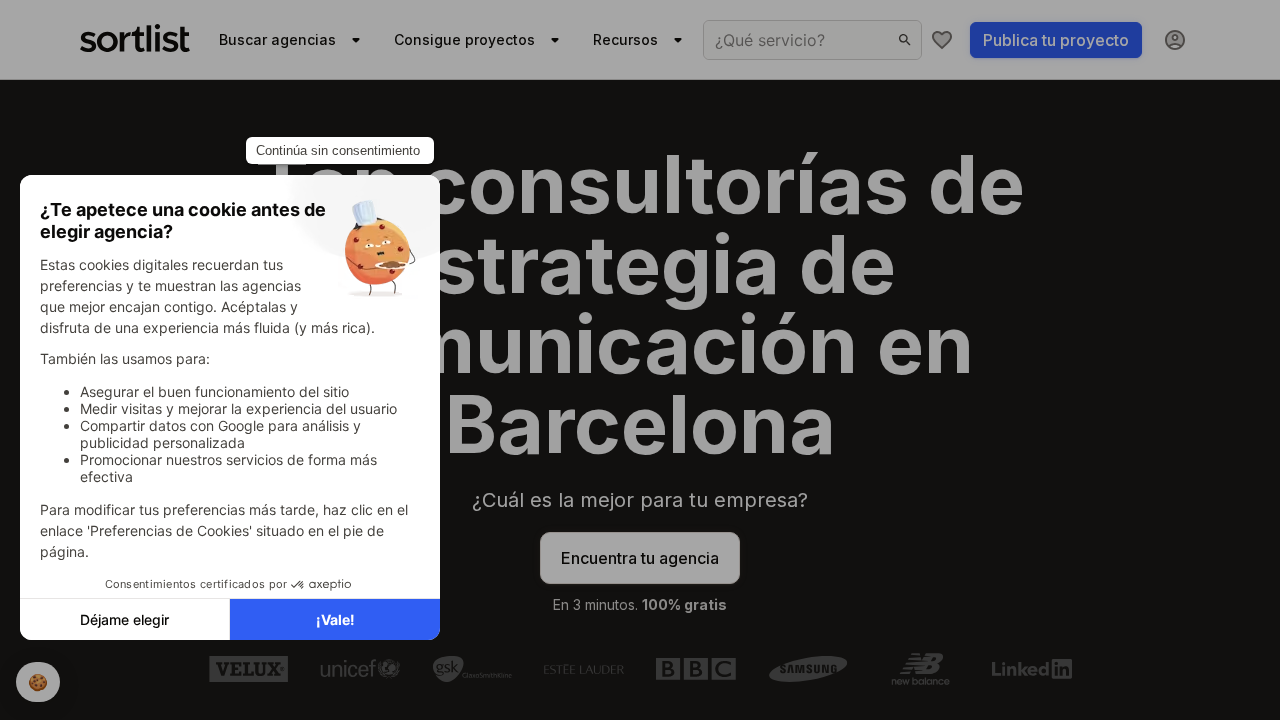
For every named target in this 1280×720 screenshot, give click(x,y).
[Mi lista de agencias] (942, 40)
